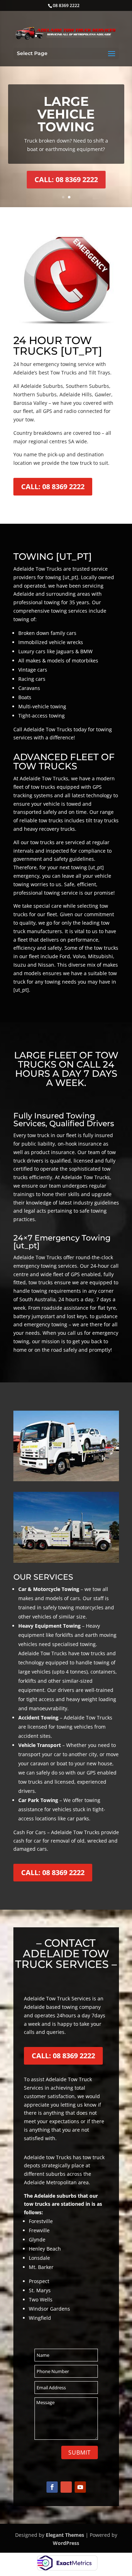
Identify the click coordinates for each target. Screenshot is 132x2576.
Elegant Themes (65, 2535)
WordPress (66, 2543)
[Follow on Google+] (66, 2487)
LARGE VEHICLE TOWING (66, 114)
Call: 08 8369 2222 (66, 179)
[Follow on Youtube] (80, 2487)
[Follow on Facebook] (52, 2487)
